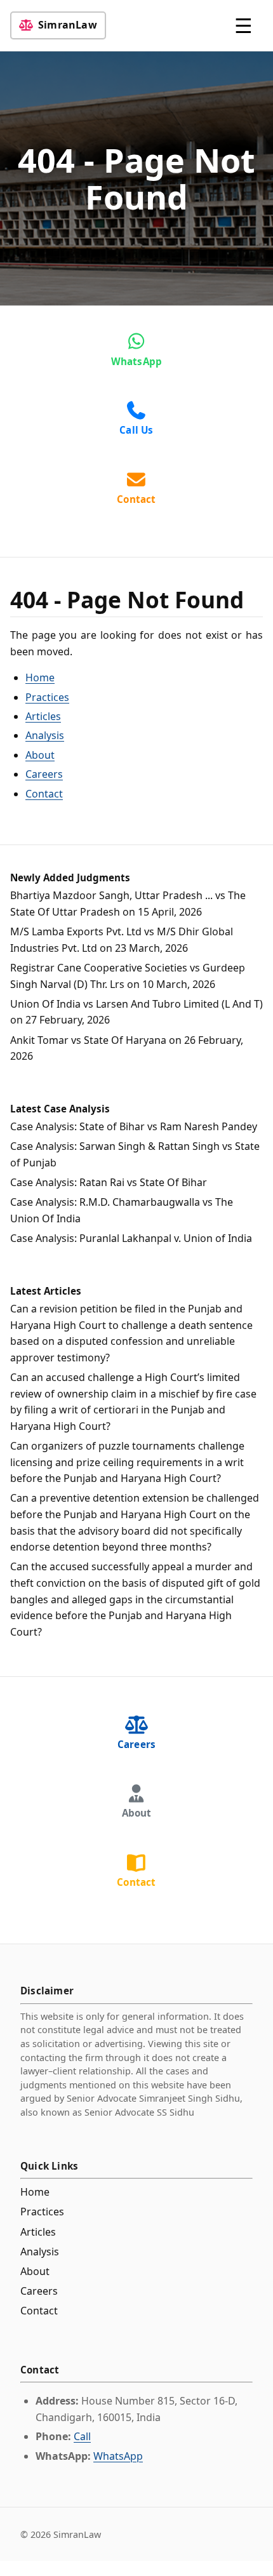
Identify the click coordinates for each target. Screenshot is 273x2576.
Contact (44, 794)
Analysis (45, 735)
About (40, 755)
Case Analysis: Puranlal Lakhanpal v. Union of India (131, 1238)
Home (40, 677)
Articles (43, 716)
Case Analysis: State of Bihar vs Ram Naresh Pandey (134, 1126)
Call (82, 2436)
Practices (47, 697)
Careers (44, 774)
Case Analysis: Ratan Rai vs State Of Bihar (109, 1182)
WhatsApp (118, 2456)
